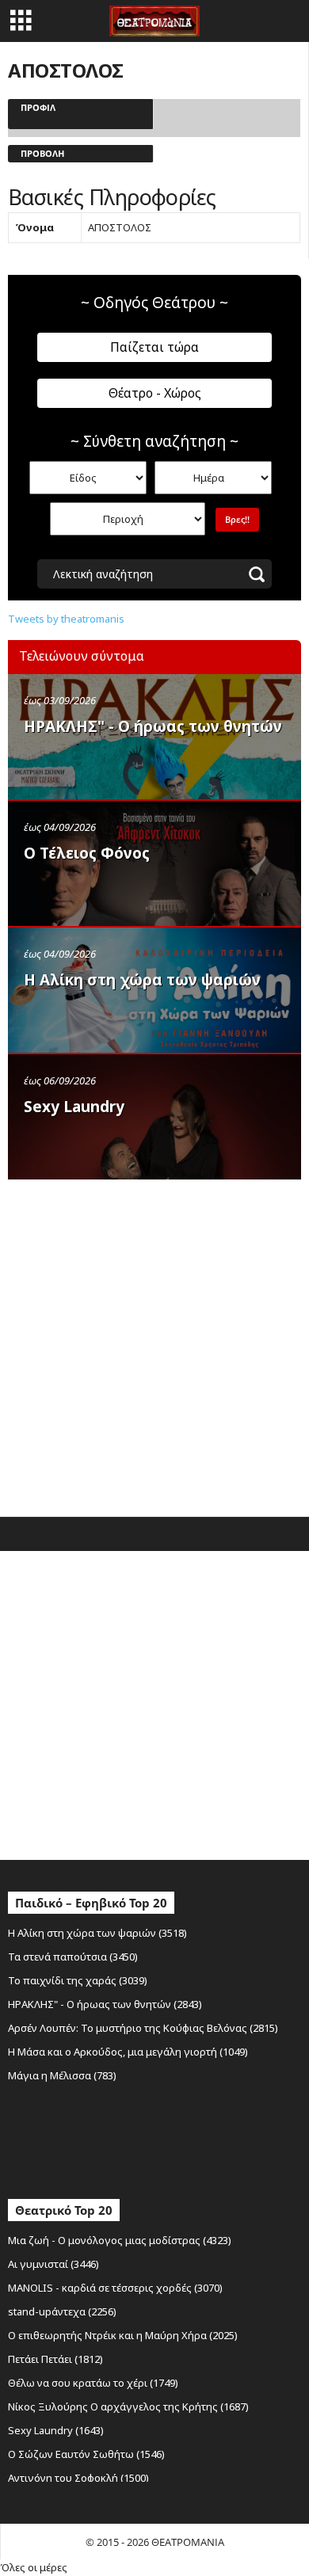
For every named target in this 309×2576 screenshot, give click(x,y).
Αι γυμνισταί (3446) (53, 2264)
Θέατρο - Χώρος (155, 393)
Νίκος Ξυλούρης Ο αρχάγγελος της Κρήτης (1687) (128, 2406)
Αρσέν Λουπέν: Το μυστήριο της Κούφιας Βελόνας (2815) (143, 2028)
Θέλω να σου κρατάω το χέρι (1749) (93, 2383)
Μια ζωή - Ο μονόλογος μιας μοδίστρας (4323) (120, 2240)
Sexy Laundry (74, 1107)
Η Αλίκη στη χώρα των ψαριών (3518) (97, 1933)
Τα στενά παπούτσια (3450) (73, 1957)
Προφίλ (38, 107)
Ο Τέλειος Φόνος (87, 853)
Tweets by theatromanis (66, 619)
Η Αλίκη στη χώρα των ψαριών (142, 980)
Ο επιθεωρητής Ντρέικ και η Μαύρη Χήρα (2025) (123, 2335)
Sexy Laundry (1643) (56, 2430)
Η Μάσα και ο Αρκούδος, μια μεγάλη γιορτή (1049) (128, 2052)
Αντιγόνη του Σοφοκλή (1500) (78, 2478)
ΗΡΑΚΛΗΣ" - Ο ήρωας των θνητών (153, 726)
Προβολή (42, 153)
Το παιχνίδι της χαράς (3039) (78, 1980)
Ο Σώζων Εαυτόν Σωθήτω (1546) (86, 2454)
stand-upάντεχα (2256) (62, 2311)
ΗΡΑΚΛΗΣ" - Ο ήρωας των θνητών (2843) (105, 2004)
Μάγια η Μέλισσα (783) (62, 2075)
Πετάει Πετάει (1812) (55, 2359)
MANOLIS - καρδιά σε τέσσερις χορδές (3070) (115, 2288)
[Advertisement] (154, 1344)
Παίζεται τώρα (154, 347)
